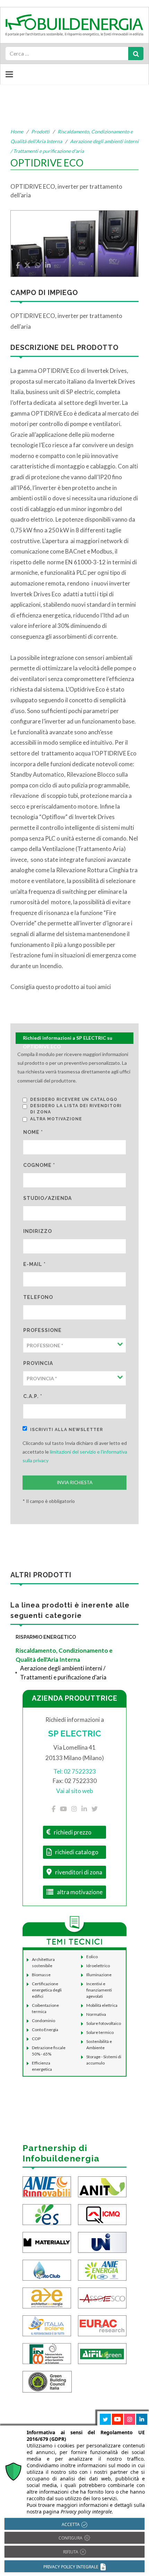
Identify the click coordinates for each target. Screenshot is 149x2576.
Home (17, 132)
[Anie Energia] (102, 2269)
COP (36, 2039)
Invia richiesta (75, 1482)
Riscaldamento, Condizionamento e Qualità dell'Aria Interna (64, 1655)
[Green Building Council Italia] (47, 2381)
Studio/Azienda (47, 1198)
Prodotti (40, 132)
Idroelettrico (98, 1966)
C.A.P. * (33, 1396)
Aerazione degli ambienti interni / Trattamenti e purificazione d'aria (63, 1673)
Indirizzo (38, 1231)
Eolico (92, 1957)
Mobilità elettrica (102, 2005)
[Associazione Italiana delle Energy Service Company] (102, 2297)
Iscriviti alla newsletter (67, 1430)
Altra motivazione (56, 1119)
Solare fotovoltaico (104, 2023)
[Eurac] (102, 2325)
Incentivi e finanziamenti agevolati (99, 1990)
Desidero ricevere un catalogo (74, 1099)
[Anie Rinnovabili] (47, 2186)
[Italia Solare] (47, 2325)
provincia (38, 1363)
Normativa (96, 2014)
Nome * (33, 1132)
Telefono (38, 1297)
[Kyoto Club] (47, 2269)
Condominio (43, 2021)
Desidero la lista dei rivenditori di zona (76, 1109)
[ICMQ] (102, 2214)
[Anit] (102, 2186)
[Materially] (47, 2242)
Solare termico (100, 2032)
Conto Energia (45, 2030)
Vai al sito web (74, 1791)
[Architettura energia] (47, 2297)
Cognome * (39, 1165)
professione (42, 1330)
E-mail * (34, 1264)
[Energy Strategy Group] (47, 2214)
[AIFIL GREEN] (102, 2353)
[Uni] (102, 2242)
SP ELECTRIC (75, 1733)
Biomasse (41, 1975)
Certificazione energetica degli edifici (47, 1990)
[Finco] (47, 2353)
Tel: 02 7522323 (75, 1771)
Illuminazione (99, 1975)
